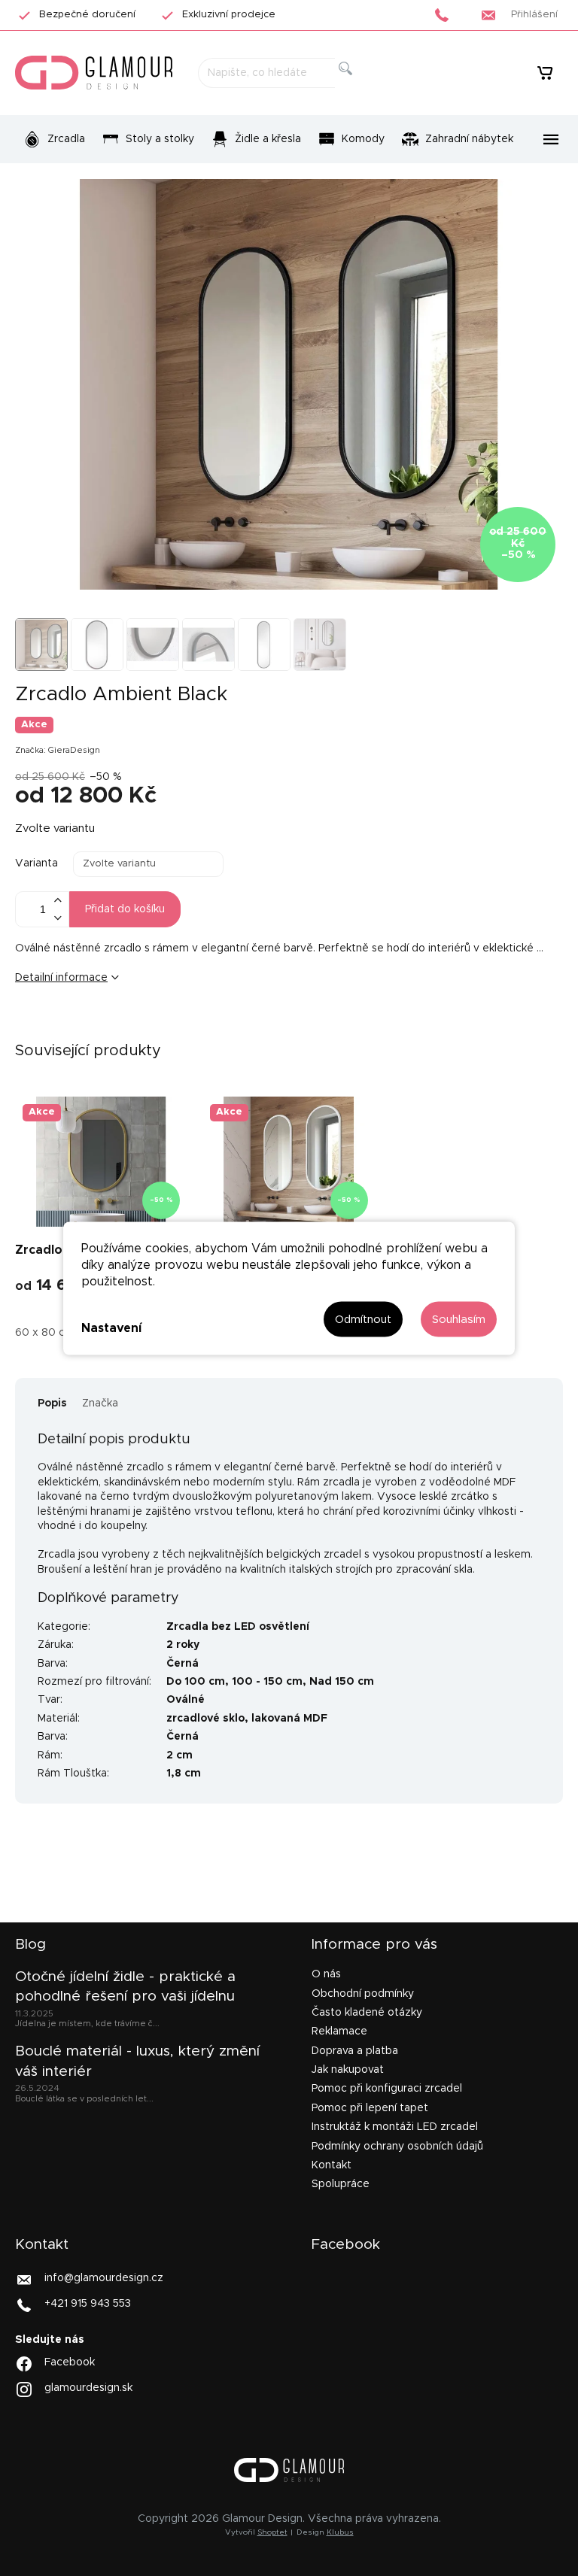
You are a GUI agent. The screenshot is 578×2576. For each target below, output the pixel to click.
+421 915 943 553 (88, 2303)
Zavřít (109, 1027)
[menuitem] (54, 139)
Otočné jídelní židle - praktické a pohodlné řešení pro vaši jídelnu (125, 1987)
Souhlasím (459, 1319)
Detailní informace (61, 978)
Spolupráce (341, 2184)
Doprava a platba (355, 2051)
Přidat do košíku (125, 909)
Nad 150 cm (342, 1682)
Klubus (340, 2532)
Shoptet (272, 2532)
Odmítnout (363, 1319)
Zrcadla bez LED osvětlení (238, 1627)
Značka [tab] (100, 1403)
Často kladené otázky (367, 2013)
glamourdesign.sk (88, 2388)
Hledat (358, 85)
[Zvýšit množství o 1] (57, 901)
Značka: (58, 750)
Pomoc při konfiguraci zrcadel (387, 2089)
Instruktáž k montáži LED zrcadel (395, 2127)
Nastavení (111, 1328)
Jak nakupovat (348, 2070)
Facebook (70, 2362)
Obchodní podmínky (363, 1994)
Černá (183, 1664)
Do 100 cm (196, 1682)
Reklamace (339, 2031)
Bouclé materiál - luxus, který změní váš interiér (137, 2061)
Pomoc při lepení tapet (370, 2108)
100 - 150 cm (267, 1682)
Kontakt (332, 2165)
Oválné (186, 1700)
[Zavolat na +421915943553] (446, 15)
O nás (326, 1974)
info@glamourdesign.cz (104, 2277)
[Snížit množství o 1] (57, 918)
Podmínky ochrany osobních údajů (397, 2147)
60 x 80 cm (45, 1333)
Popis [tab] (52, 1403)
